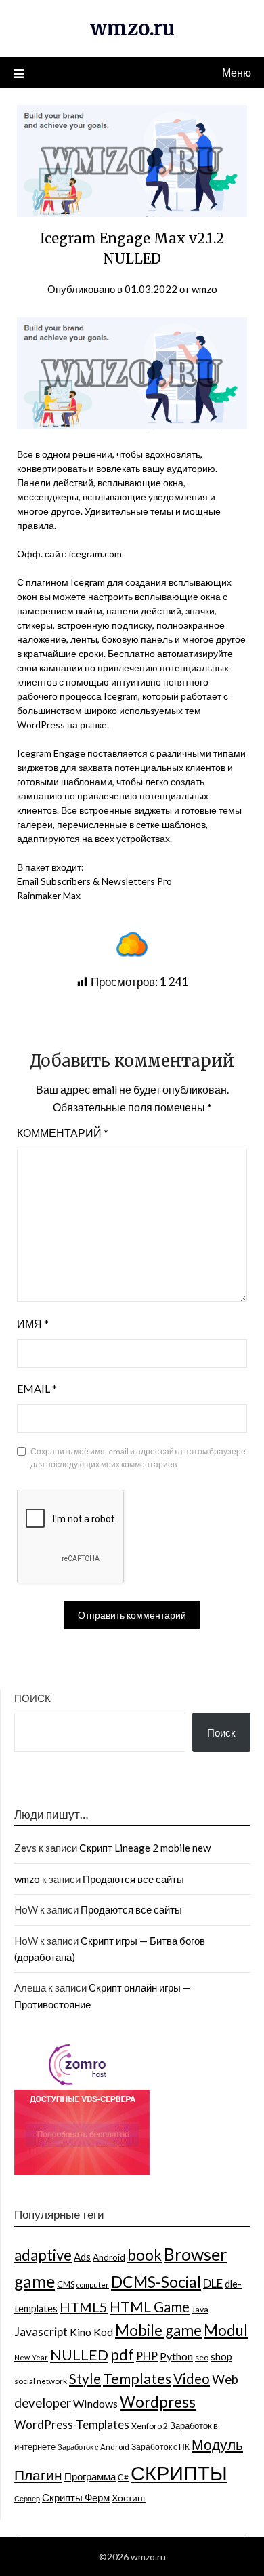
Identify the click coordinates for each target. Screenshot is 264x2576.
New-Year (31, 2357)
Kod (103, 2332)
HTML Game (150, 2306)
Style (85, 2379)
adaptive (43, 2255)
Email (37, 1388)
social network (41, 2381)
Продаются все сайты (133, 1879)
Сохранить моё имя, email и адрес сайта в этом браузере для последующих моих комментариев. (138, 1458)
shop (221, 2357)
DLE (213, 2283)
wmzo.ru (132, 28)
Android (109, 2257)
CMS (66, 2284)
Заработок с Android (93, 2447)
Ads (82, 2257)
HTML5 (84, 2307)
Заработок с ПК (160, 2447)
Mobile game (158, 2330)
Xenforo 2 (150, 2426)
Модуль (217, 2444)
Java (200, 2309)
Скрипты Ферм (76, 2497)
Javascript (41, 2332)
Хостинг (129, 2498)
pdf (122, 2355)
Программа (90, 2476)
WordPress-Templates (72, 2424)
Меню (237, 72)
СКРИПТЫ (179, 2473)
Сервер (27, 2498)
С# (123, 2477)
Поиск (32, 1698)
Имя (33, 1323)
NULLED (79, 2355)
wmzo (204, 289)
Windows (95, 2403)
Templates (137, 2379)
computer (93, 2285)
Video (192, 2379)
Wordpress (158, 2402)
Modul (226, 2330)
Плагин (38, 2475)
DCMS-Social (156, 2282)
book (145, 2255)
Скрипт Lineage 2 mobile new (145, 1848)
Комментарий (63, 1133)
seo (202, 2357)
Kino (81, 2332)
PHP (147, 2356)
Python (176, 2356)
